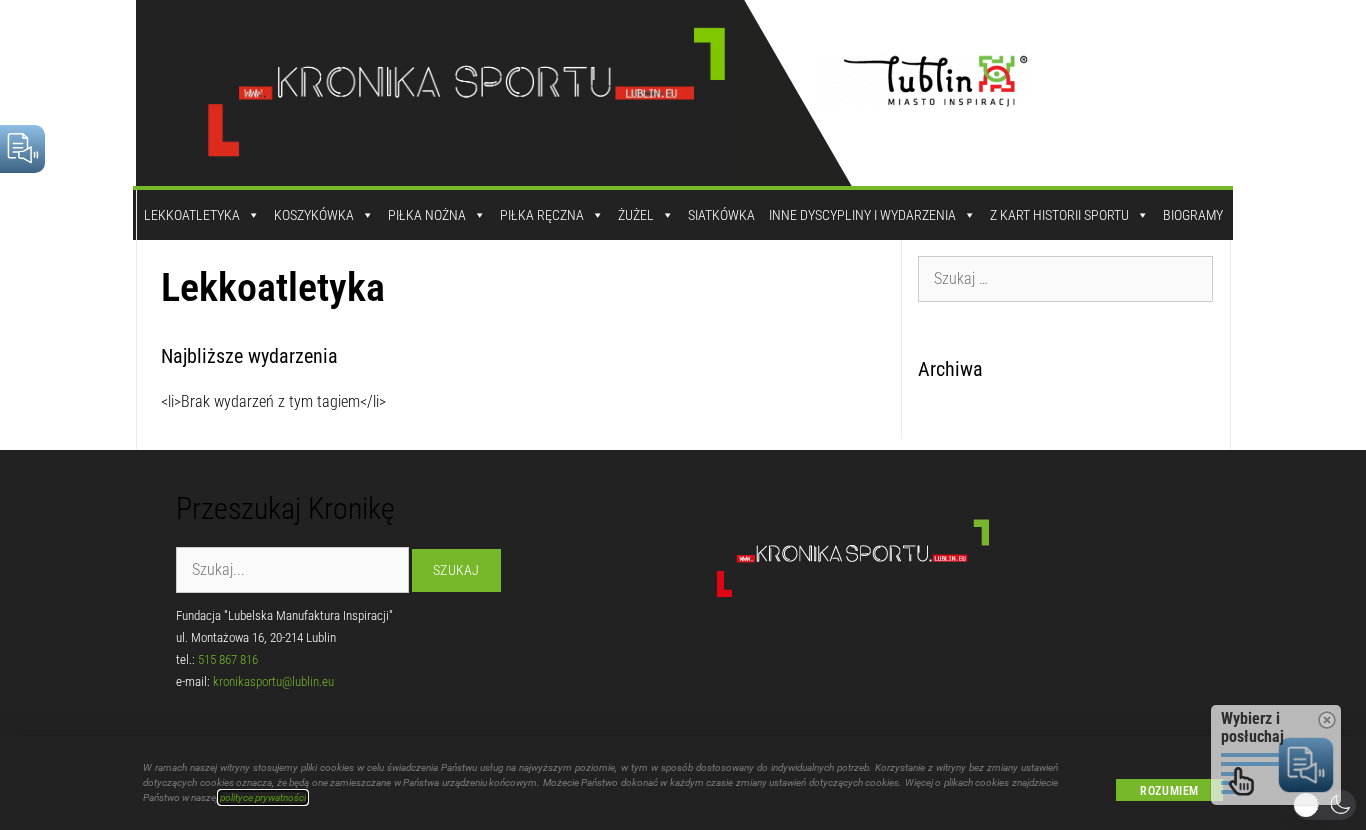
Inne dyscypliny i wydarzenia (862, 215)
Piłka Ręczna (542, 215)
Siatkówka (721, 215)
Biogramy (1193, 215)
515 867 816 (228, 659)
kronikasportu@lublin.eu (273, 681)
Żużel (636, 215)
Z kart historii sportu (1059, 215)
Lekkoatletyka (192, 215)
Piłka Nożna (427, 215)
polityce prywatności (263, 797)
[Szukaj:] (1066, 278)
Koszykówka (314, 215)
